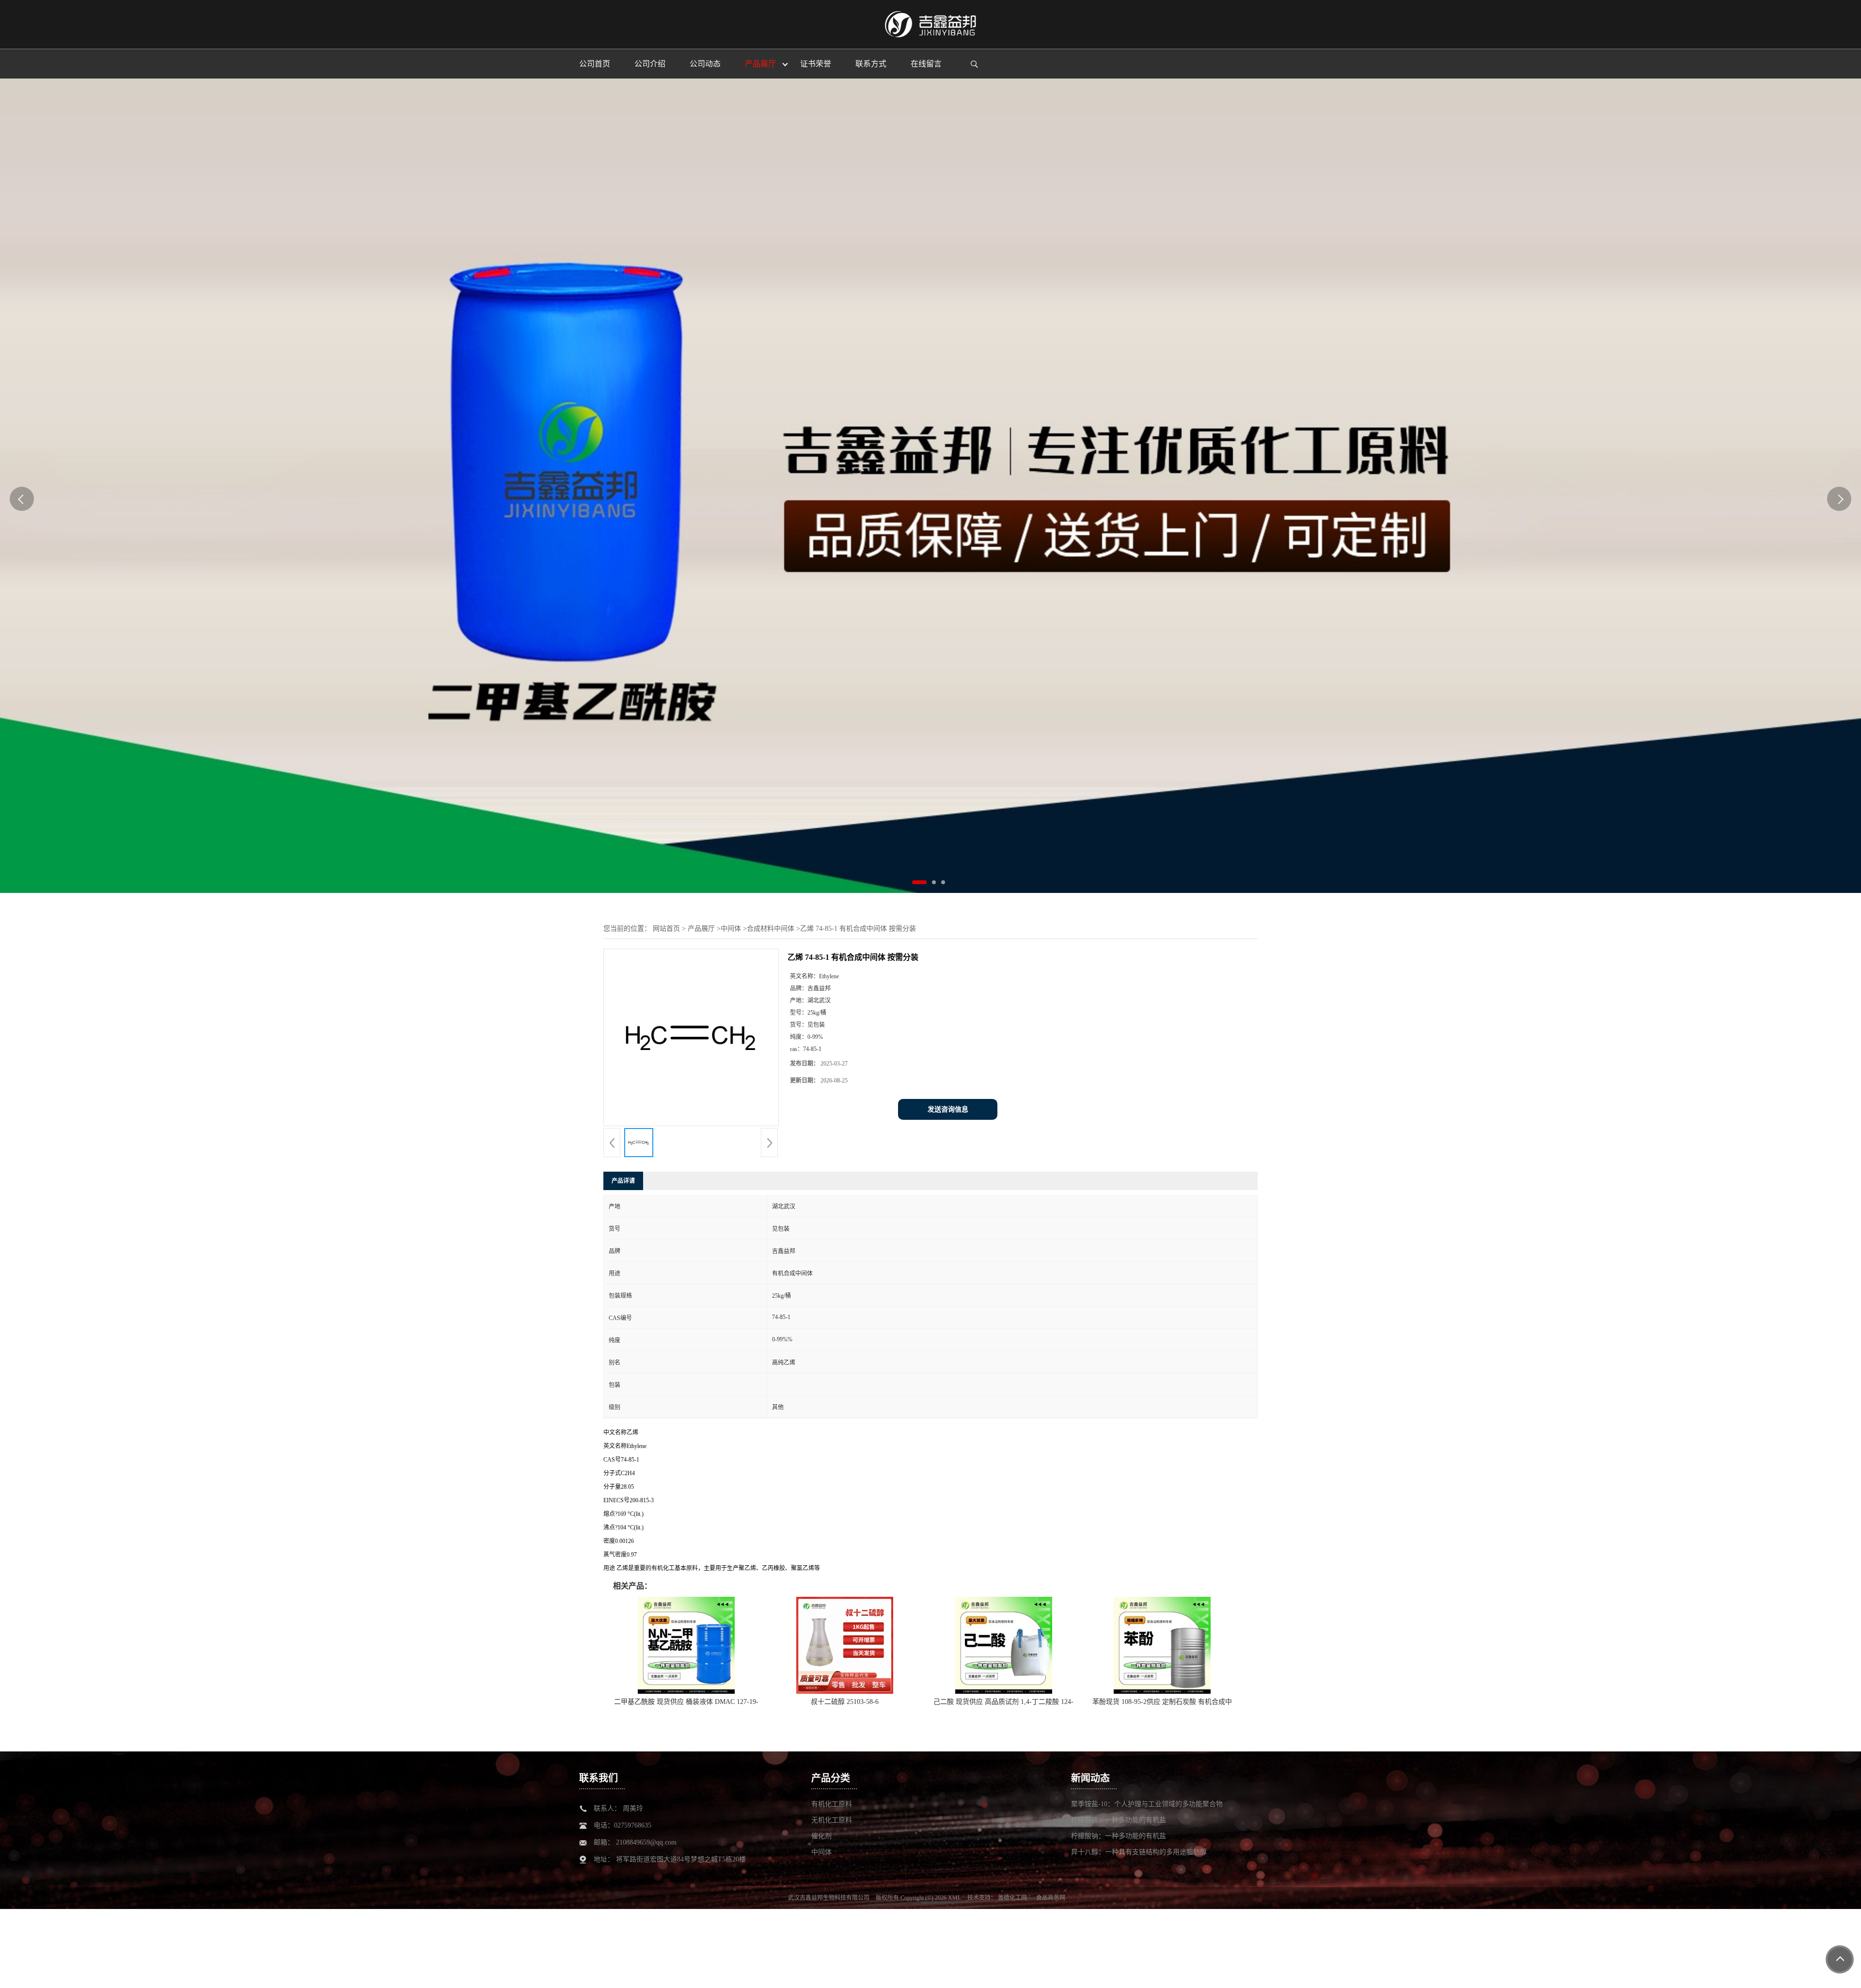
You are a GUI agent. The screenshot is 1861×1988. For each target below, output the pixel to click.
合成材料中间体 (771, 929)
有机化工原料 (832, 1804)
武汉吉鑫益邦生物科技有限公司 (829, 1898)
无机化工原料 (832, 1820)
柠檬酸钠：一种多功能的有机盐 (1119, 1836)
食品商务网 (1051, 1898)
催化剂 (821, 1836)
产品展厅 (701, 929)
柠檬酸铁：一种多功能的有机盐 (1119, 1820)
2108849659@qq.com (646, 1842)
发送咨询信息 (948, 1109)
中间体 (731, 929)
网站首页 (666, 929)
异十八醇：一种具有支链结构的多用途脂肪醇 (1139, 1852)
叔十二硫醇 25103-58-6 (845, 1702)
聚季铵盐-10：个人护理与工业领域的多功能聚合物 (1147, 1804)
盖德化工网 (1012, 1898)
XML (954, 1898)
